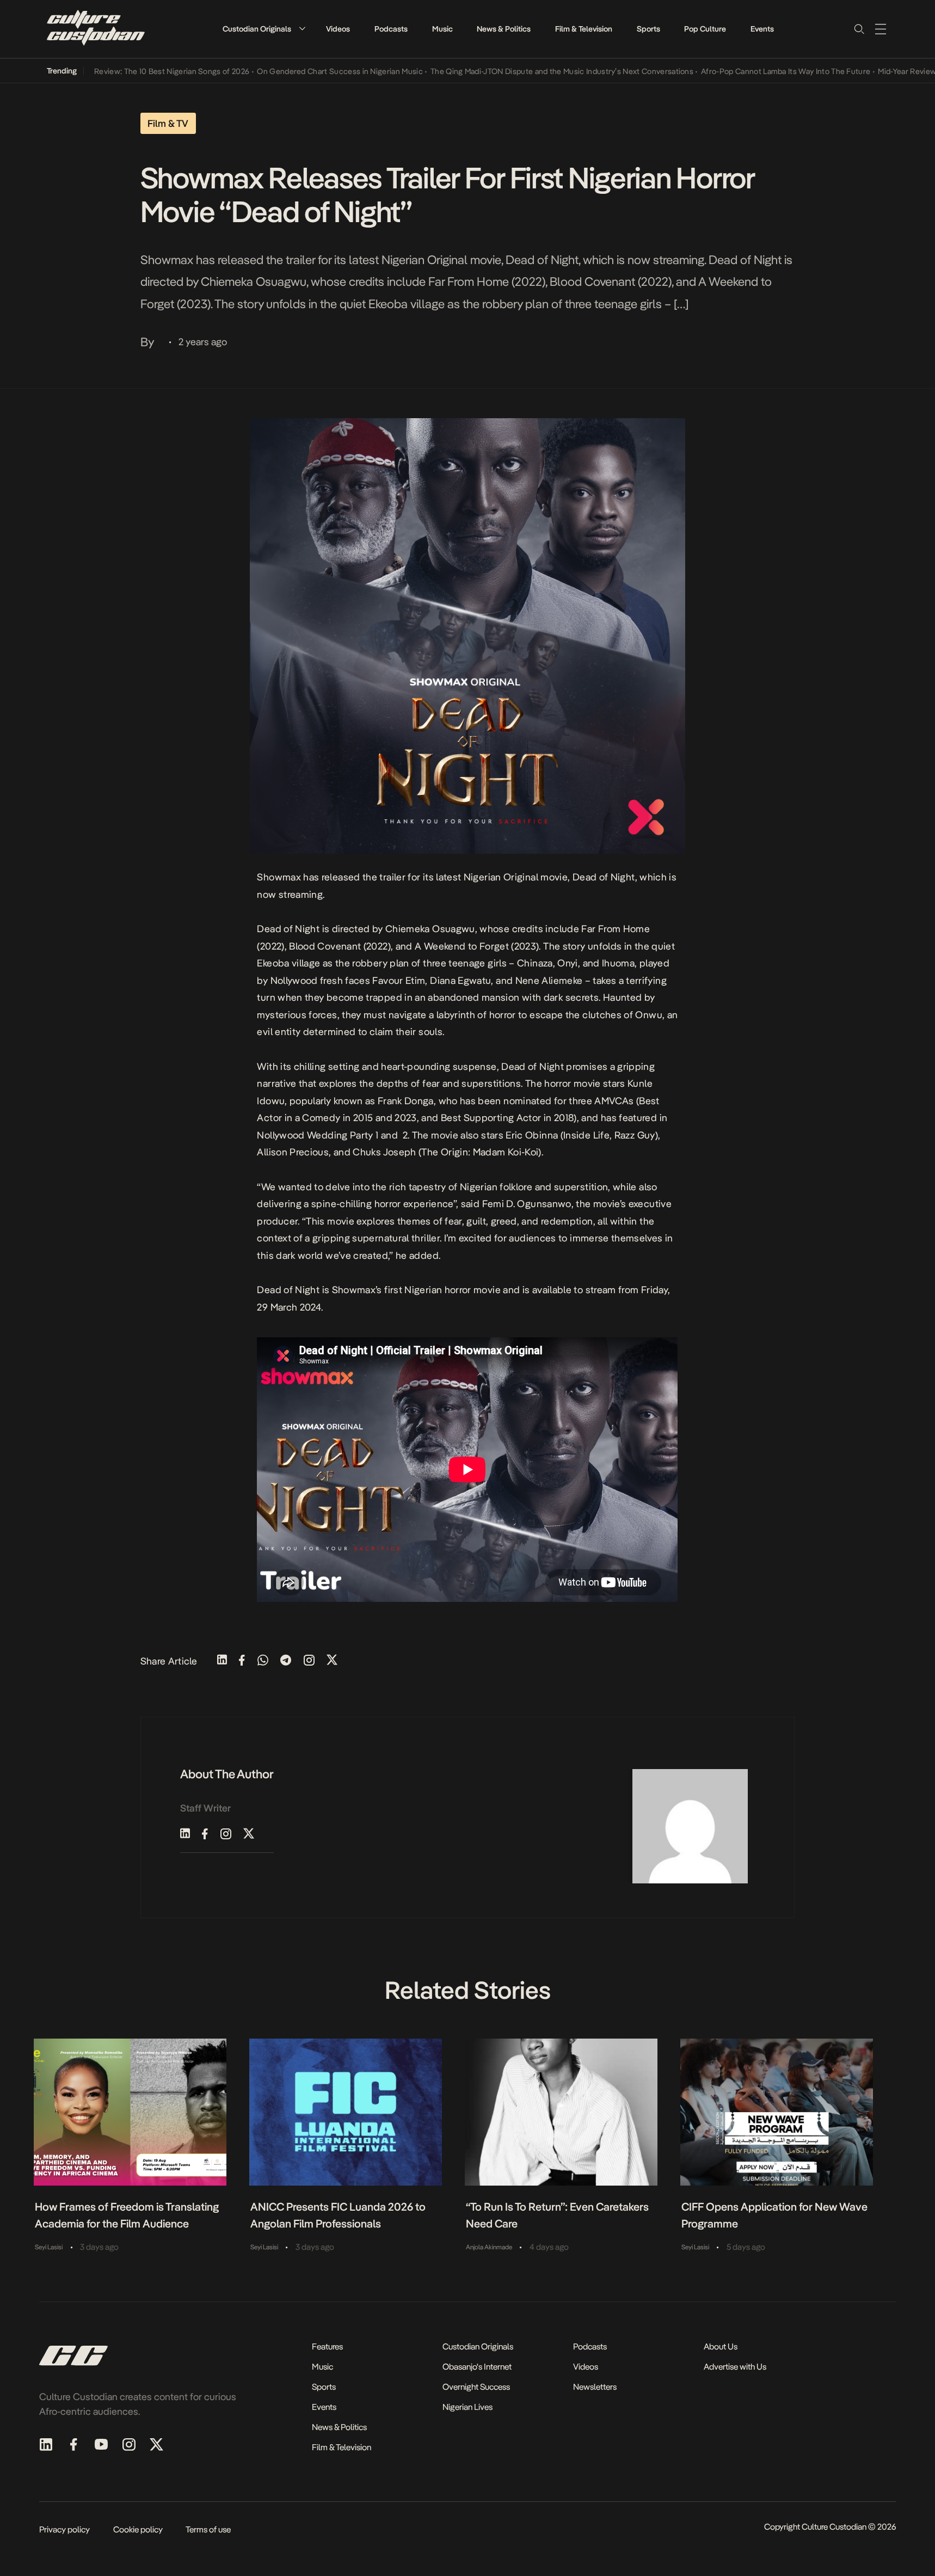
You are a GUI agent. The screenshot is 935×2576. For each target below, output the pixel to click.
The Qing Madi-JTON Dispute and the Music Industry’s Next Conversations (517, 71)
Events (762, 29)
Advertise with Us (735, 2367)
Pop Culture (705, 29)
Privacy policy (64, 2529)
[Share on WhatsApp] (263, 1661)
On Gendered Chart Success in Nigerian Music (295, 71)
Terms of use (208, 2529)
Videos (338, 29)
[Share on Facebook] (242, 1661)
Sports (648, 29)
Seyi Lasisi (49, 2247)
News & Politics (504, 29)
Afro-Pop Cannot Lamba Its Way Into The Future (741, 71)
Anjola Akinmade (489, 2247)
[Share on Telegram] (286, 1661)
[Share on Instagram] (309, 1661)
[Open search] (859, 29)
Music (442, 29)
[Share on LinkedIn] (222, 1661)
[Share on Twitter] (332, 1661)
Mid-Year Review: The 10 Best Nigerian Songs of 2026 (111, 71)
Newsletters (595, 2387)
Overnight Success (476, 2387)
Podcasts (391, 29)
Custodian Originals (257, 29)
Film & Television (584, 29)
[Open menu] (881, 29)
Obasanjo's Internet (477, 2367)
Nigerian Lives (468, 2407)
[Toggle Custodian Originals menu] (302, 29)
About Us (721, 2346)
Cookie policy (138, 2529)
